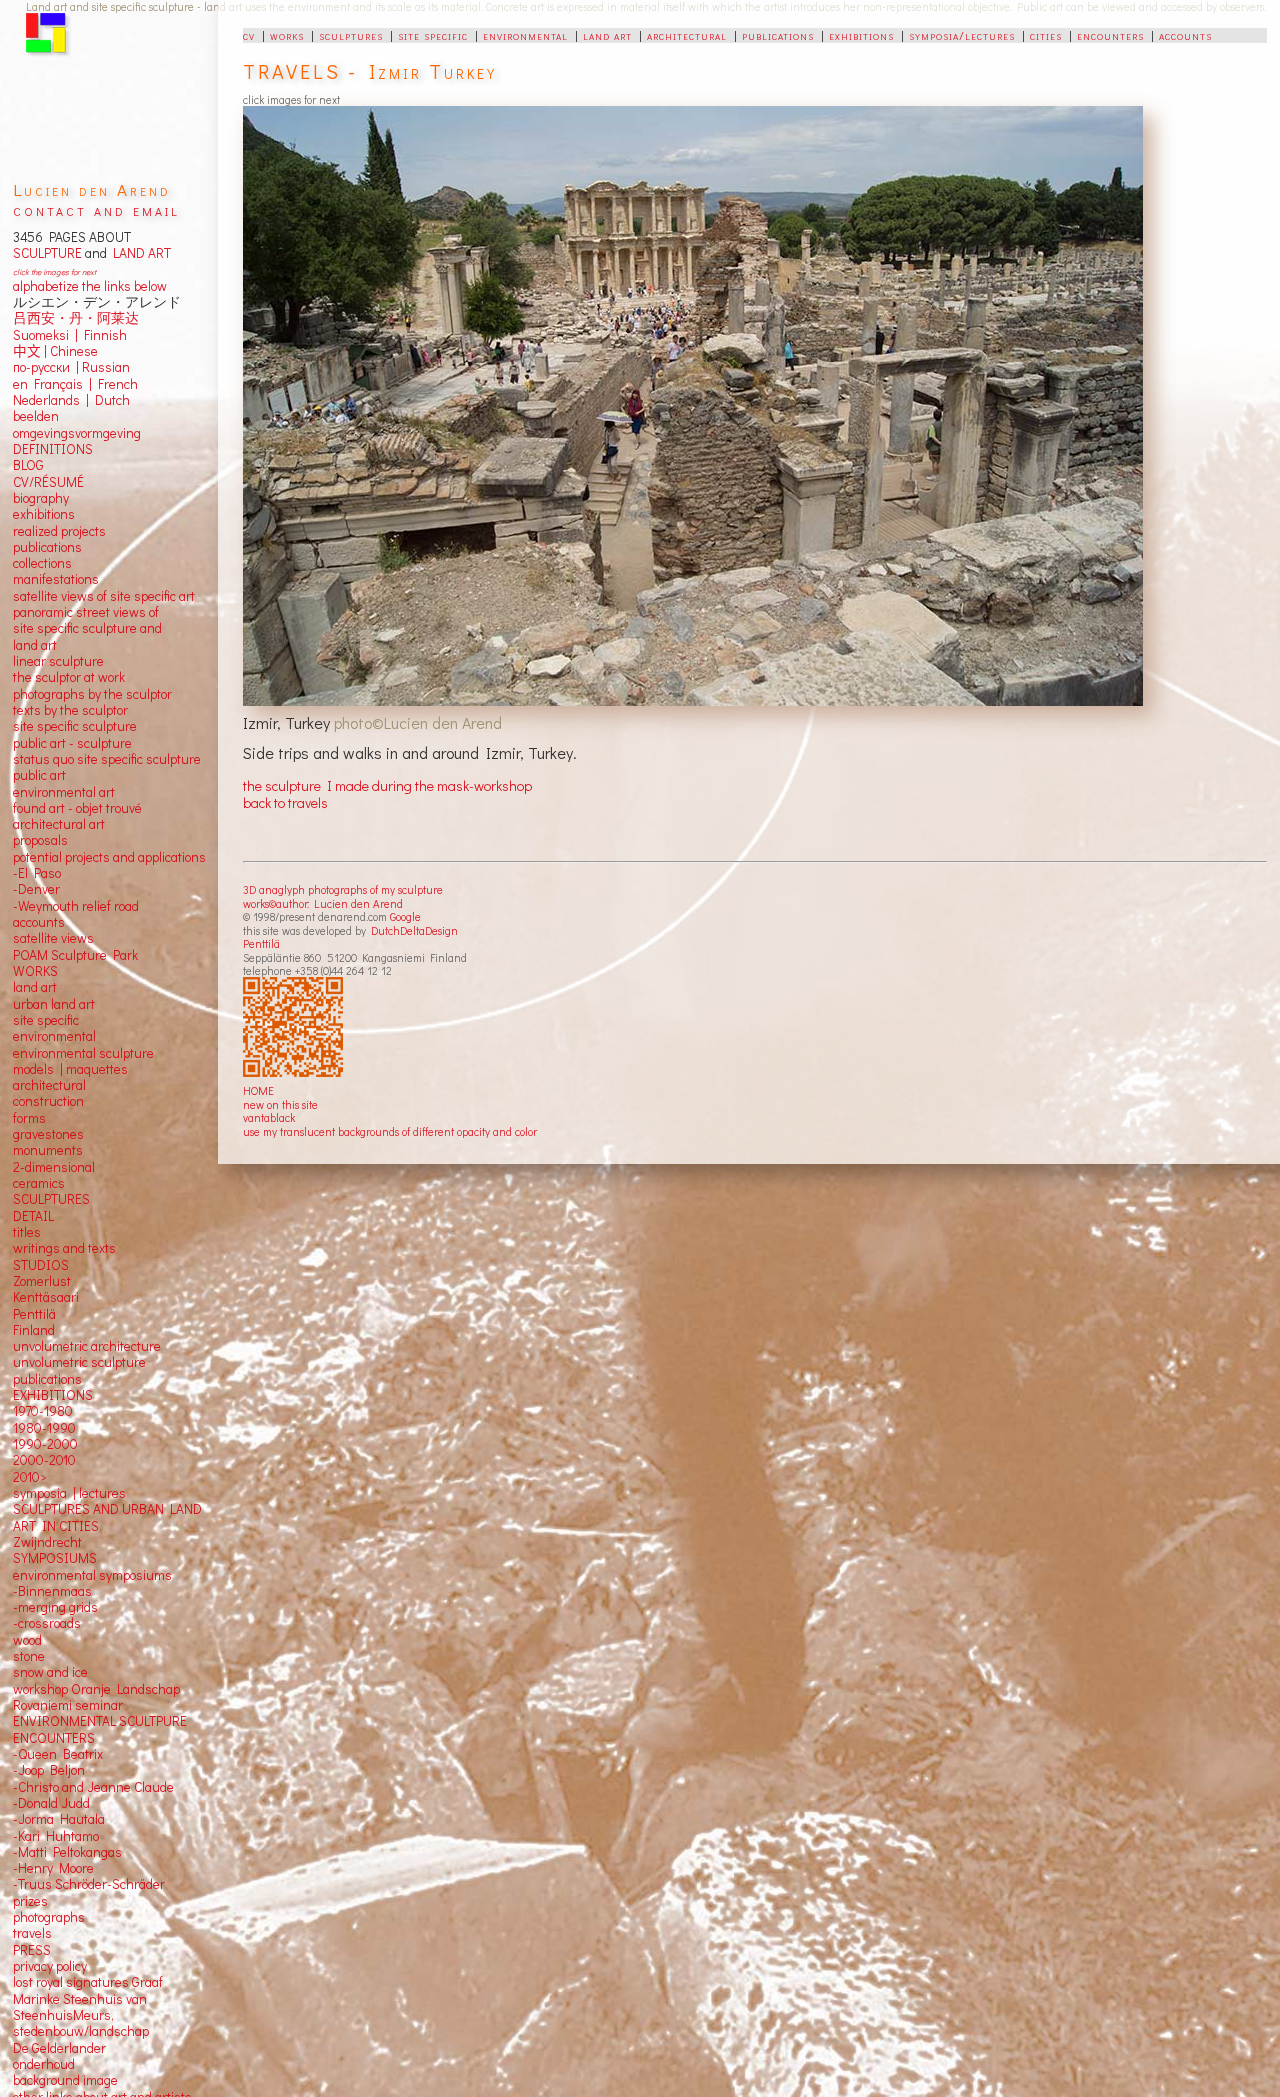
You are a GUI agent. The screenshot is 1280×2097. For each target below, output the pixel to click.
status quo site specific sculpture (107, 759)
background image (65, 2080)
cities (1046, 35)
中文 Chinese (55, 351)
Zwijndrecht (47, 1542)
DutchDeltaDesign (414, 930)
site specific (433, 35)
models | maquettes (70, 1069)
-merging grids (55, 1607)
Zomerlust (42, 1281)
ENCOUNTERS (54, 1738)
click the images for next (54, 271)
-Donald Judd (51, 1803)
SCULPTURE (47, 253)
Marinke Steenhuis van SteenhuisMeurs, (80, 2007)
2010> (30, 1477)
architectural (687, 35)
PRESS (32, 1950)
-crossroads (47, 1623)
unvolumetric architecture (87, 1346)
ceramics (39, 1183)
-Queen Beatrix (58, 1754)
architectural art (59, 824)
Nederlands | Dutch (71, 400)
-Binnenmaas (52, 1591)
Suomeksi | (45, 335)
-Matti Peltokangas (67, 1852)
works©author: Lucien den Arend (323, 903)
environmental (525, 35)
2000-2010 (44, 1460)
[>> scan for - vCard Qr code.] (295, 1028)
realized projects (59, 531)
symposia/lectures (962, 35)
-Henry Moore (53, 1868)
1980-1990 (44, 1428)
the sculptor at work (69, 677)
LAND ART (139, 253)
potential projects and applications (109, 857)
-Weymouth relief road (76, 906)
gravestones (48, 1134)
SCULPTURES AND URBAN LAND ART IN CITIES (107, 1517)
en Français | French (75, 384)
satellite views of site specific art (104, 596)
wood (27, 1640)
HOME (258, 1090)
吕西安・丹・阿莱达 (76, 318)
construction (48, 1101)
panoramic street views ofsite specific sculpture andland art (87, 628)
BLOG (28, 465)
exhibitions (861, 35)
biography (41, 498)
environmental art (64, 792)
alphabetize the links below (90, 286)
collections (42, 563)
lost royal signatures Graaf (88, 1982)
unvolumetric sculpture (79, 1362)
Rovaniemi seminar (68, 1705)
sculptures (351, 35)
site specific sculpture (75, 726)
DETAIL (33, 1216)
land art (607, 35)
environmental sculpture (83, 1053)
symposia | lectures (69, 1493)
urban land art (54, 1004)
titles (27, 1232)
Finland (34, 1330)
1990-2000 (45, 1444)
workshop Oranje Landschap (96, 1689)
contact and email (96, 209)
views (77, 938)
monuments (48, 1150)
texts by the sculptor (70, 710)
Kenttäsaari (46, 1297)
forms (29, 1118)
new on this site (280, 1104)
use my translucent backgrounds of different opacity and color (390, 1131)
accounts (1185, 35)
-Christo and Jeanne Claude (93, 1787)
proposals (40, 840)
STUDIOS (41, 1265)
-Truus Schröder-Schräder (89, 1884)
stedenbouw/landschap (81, 2031)
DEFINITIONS (53, 449)
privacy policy (50, 1966)
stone (29, 1656)
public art (39, 775)
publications (778, 35)
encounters (1110, 35)
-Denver (36, 889)
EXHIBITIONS (53, 1395)
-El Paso (37, 873)
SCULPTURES (51, 1199)
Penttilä (261, 943)
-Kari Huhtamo (56, 1836)
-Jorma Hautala (59, 1819)
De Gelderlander (59, 2048)
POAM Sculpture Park (75, 955)
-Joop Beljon (49, 1770)
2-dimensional (54, 1167)
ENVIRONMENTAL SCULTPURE (100, 1721)
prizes (30, 1901)
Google (405, 916)
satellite (35, 938)
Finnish (102, 335)
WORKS (35, 971)
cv (249, 35)
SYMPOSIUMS (55, 1558)
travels (32, 1933)
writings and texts (64, 1248)
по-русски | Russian (71, 367)
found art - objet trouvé (77, 808)
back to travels (285, 802)
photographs (49, 1917)
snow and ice (50, 1672)
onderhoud (44, 2064)
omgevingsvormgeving (77, 433)
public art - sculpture (72, 743)
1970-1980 (43, 1411)
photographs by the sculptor (92, 694)
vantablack (269, 1117)
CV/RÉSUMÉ (48, 482)
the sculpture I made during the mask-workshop (387, 785)
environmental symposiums (92, 1575)
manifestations (56, 579)
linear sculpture (58, 661)
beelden (36, 416)
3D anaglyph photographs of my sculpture (343, 889)
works (287, 35)
